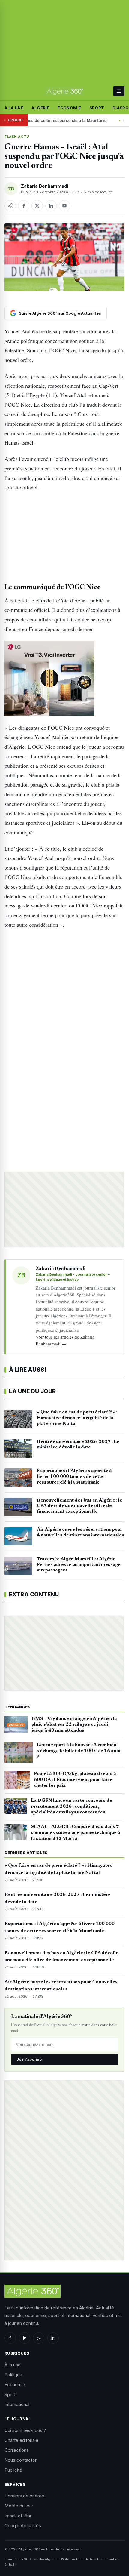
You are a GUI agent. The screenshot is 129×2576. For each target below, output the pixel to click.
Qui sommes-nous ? (25, 2430)
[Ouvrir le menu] (119, 91)
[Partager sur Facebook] (24, 206)
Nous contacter (21, 2460)
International (17, 2404)
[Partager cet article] (10, 206)
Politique (13, 2375)
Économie (69, 108)
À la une (14, 108)
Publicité (13, 2470)
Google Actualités (23, 2526)
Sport (97, 108)
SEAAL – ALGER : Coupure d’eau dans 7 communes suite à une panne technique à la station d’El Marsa (76, 1833)
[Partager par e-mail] (64, 206)
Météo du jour (19, 2506)
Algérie (40, 108)
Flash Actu (17, 137)
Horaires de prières (24, 2496)
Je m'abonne (29, 2059)
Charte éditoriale (21, 2440)
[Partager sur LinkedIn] (51, 206)
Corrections (17, 2450)
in (53, 2338)
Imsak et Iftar (18, 2516)
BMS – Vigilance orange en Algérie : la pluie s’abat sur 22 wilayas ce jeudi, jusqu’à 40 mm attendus (74, 1725)
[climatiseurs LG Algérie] (64, 678)
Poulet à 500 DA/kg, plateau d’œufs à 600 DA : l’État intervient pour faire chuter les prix (75, 1780)
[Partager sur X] (37, 206)
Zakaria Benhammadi (45, 186)
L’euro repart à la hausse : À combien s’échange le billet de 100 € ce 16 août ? (79, 1751)
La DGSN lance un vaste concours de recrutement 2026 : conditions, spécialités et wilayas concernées (72, 1807)
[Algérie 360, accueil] (65, 91)
